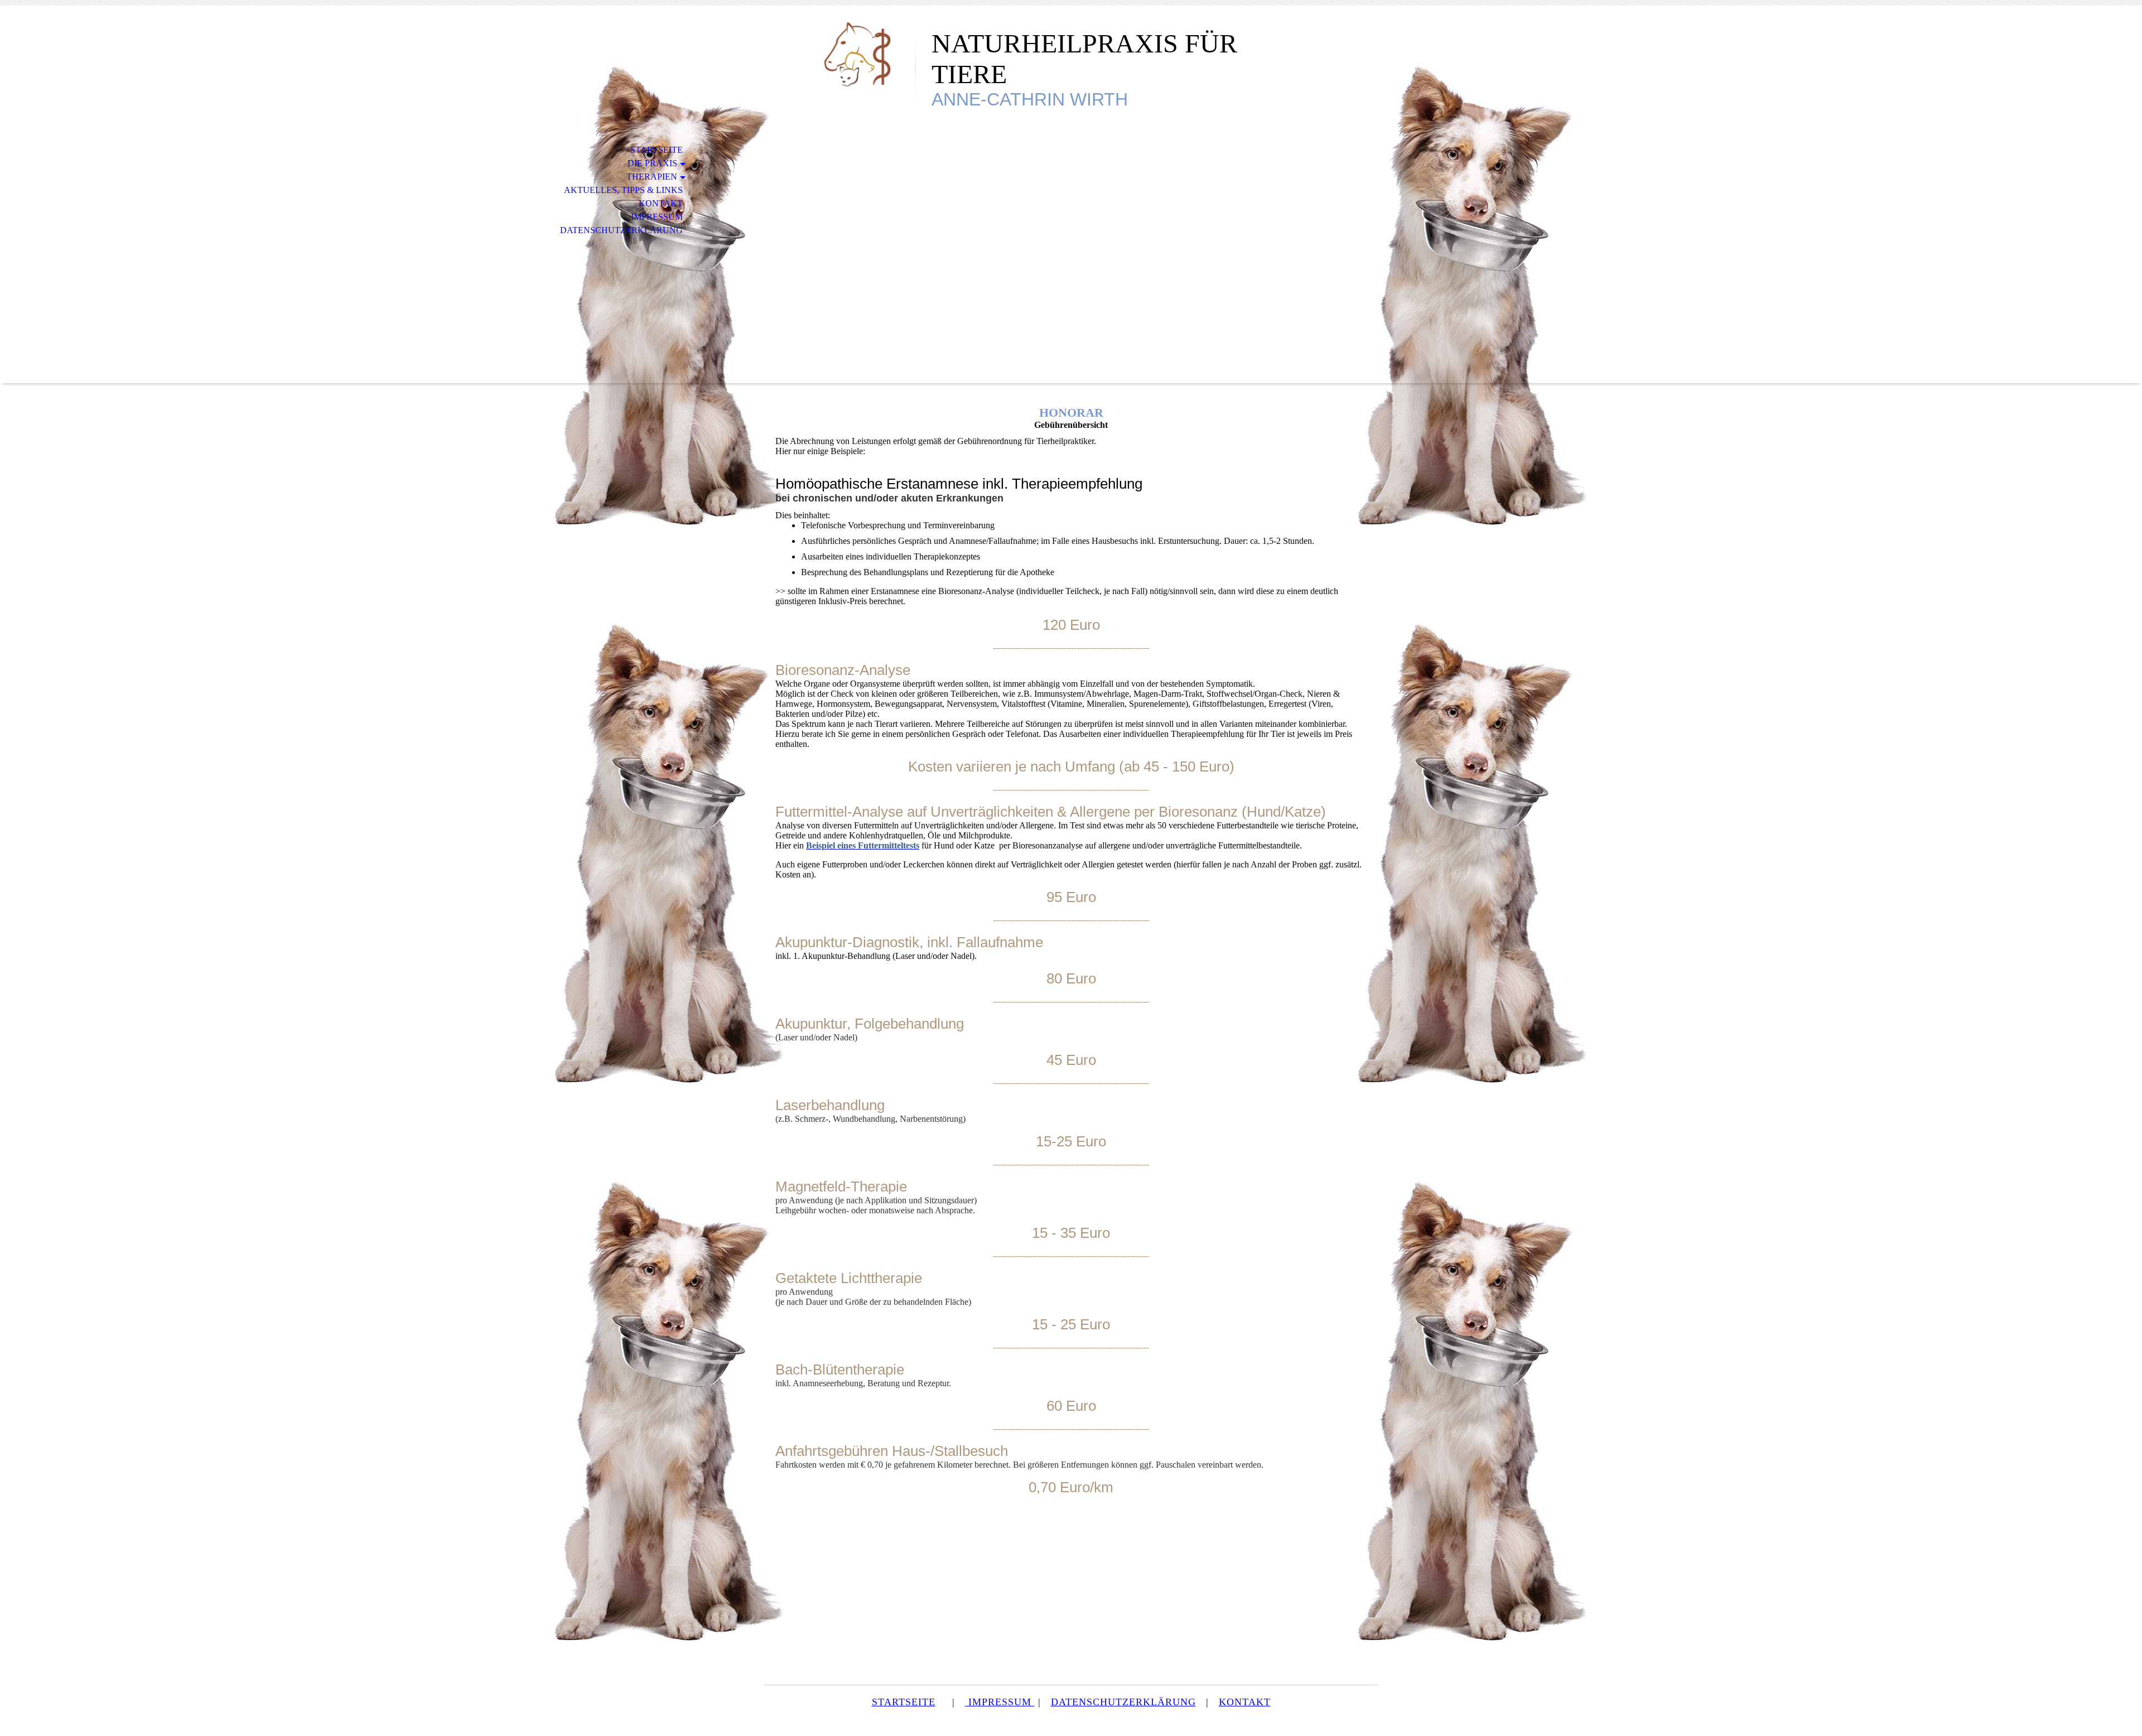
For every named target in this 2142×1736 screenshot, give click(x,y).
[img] (840, 54)
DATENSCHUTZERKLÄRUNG (621, 230)
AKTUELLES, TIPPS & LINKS (623, 190)
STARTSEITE (904, 1702)
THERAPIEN (652, 177)
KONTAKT (661, 203)
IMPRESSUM (657, 217)
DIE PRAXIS (652, 163)
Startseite (657, 150)
